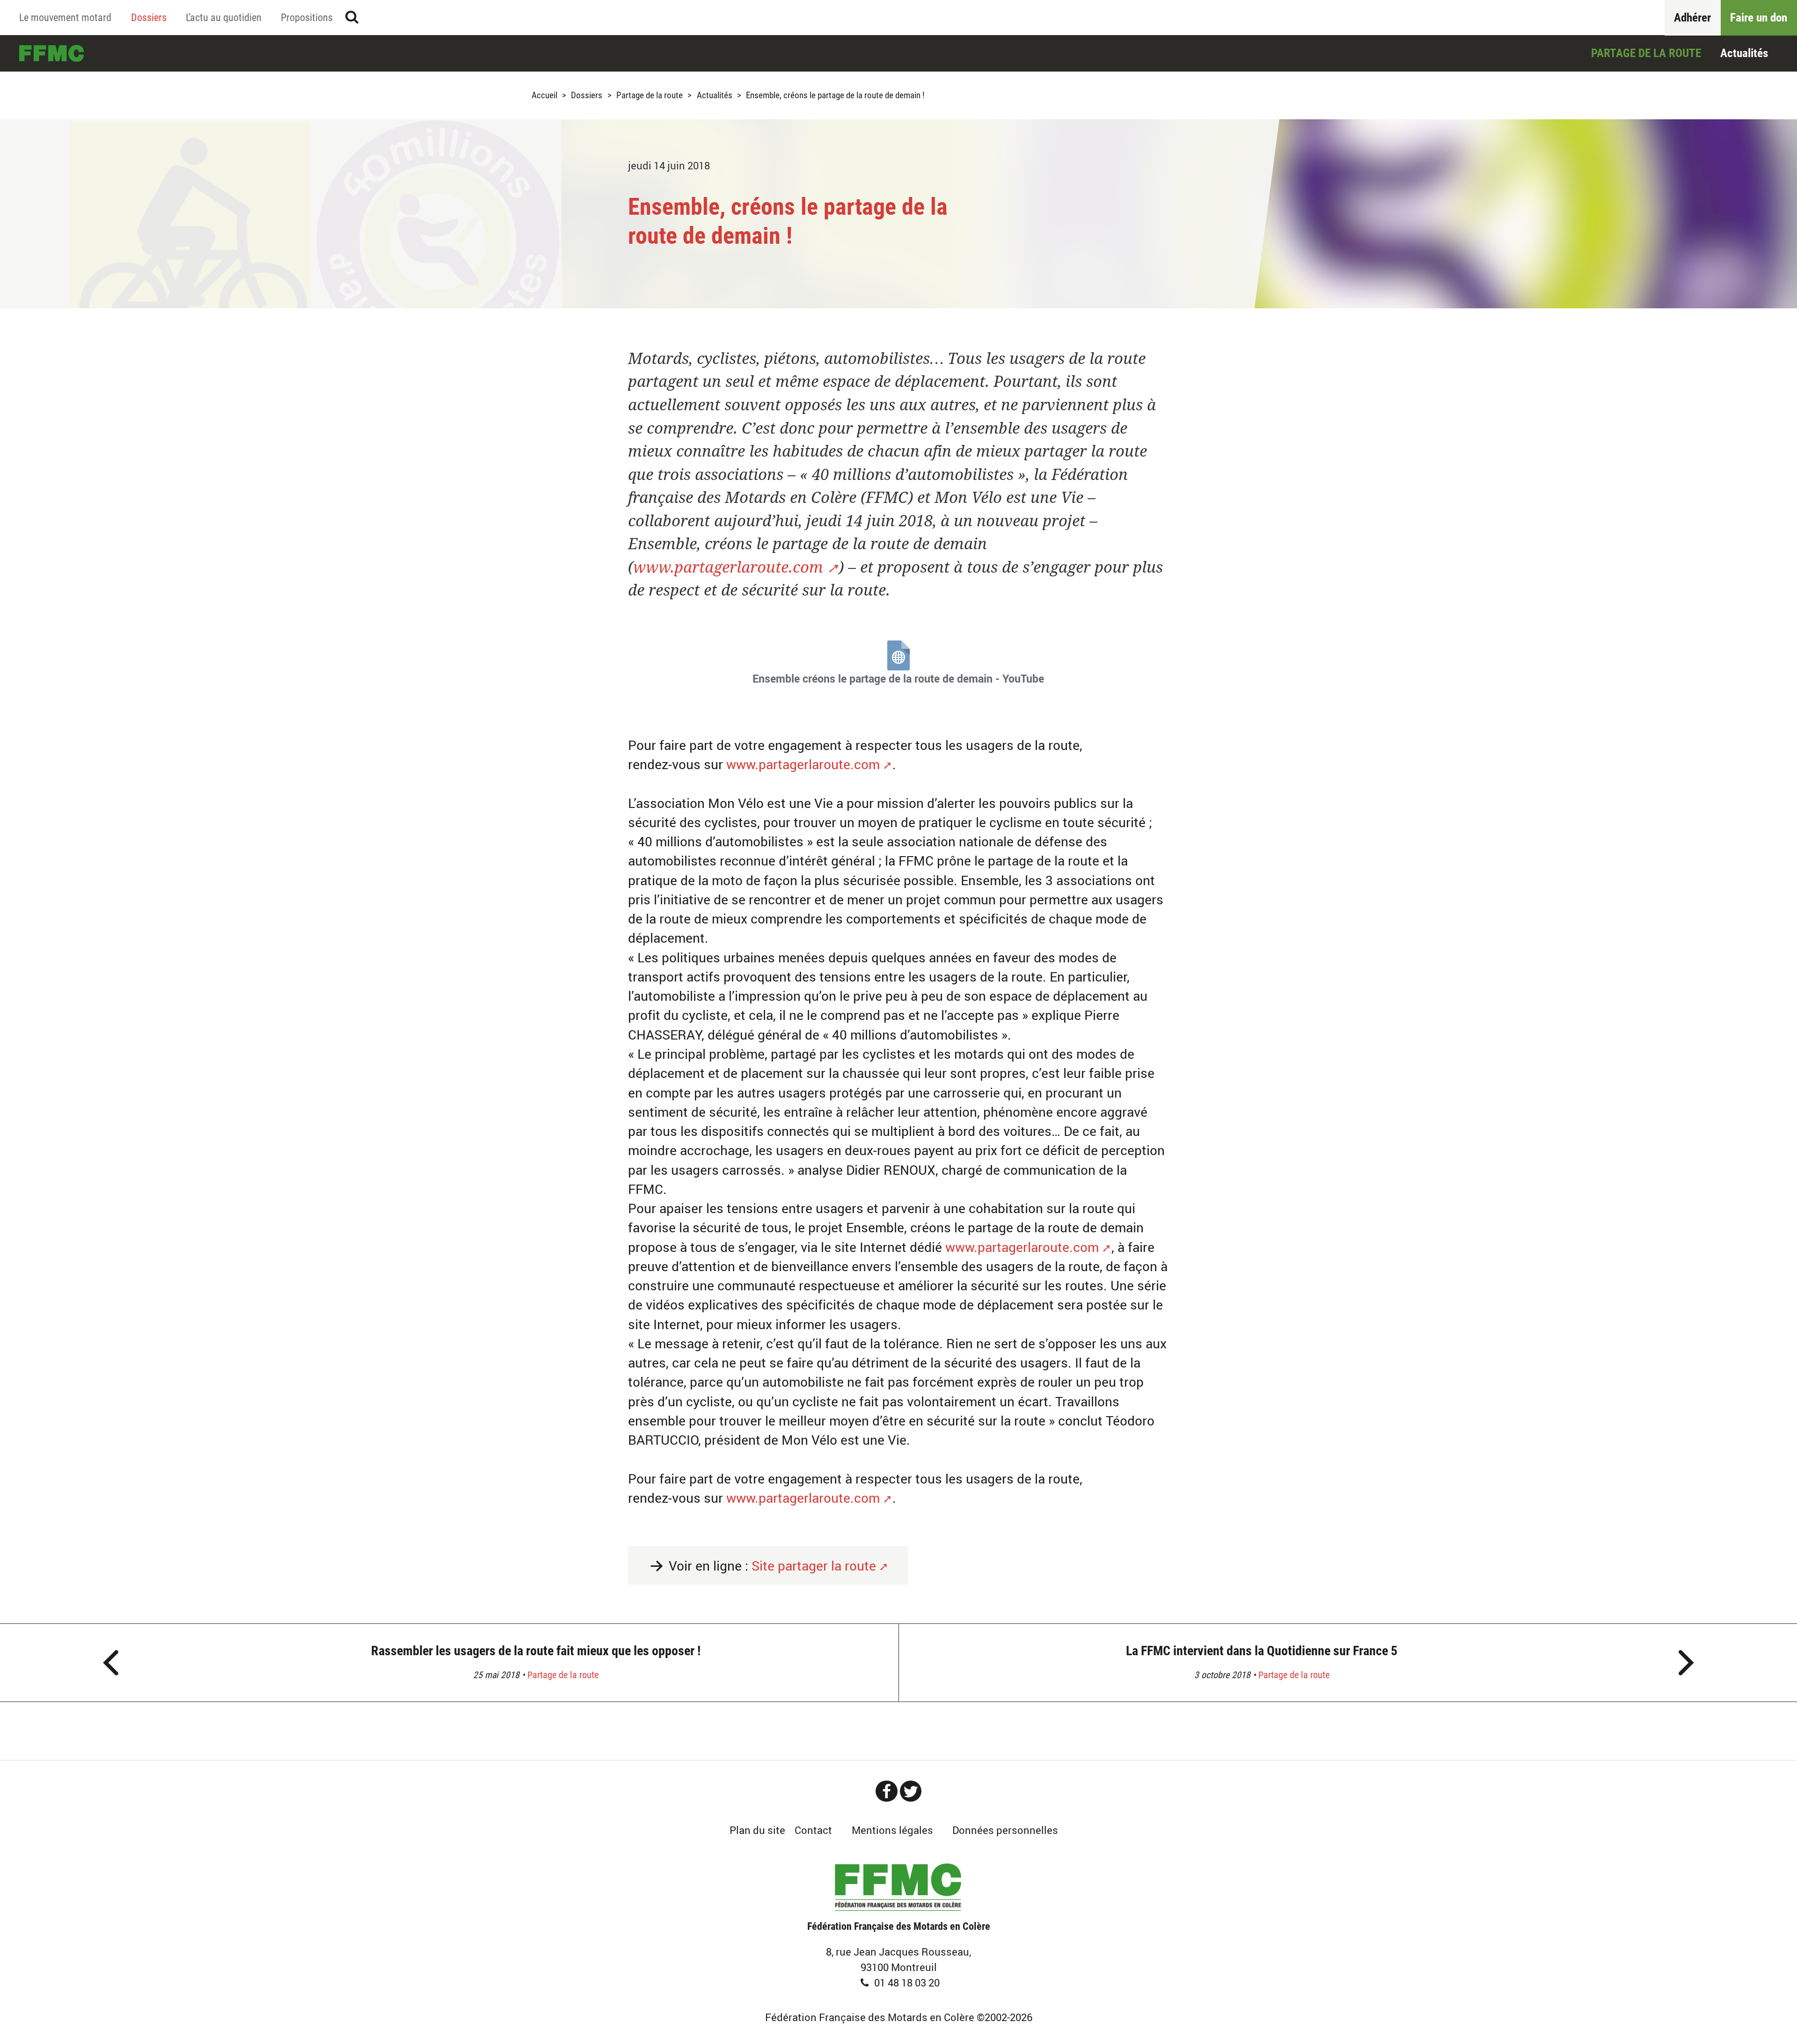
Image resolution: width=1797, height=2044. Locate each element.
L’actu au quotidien (224, 17)
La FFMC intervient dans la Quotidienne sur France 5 (1262, 1651)
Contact (813, 1830)
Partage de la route (1646, 53)
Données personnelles (1005, 1830)
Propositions (307, 17)
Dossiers (149, 17)
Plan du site (757, 1830)
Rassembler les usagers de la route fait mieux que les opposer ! (536, 1651)
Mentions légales (892, 1830)
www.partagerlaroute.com (728, 567)
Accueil (51, 53)
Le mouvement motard (65, 17)
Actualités (1744, 53)
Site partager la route (814, 1566)
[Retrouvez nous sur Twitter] (911, 1791)
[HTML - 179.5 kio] (899, 655)
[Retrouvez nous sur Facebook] (886, 1791)
